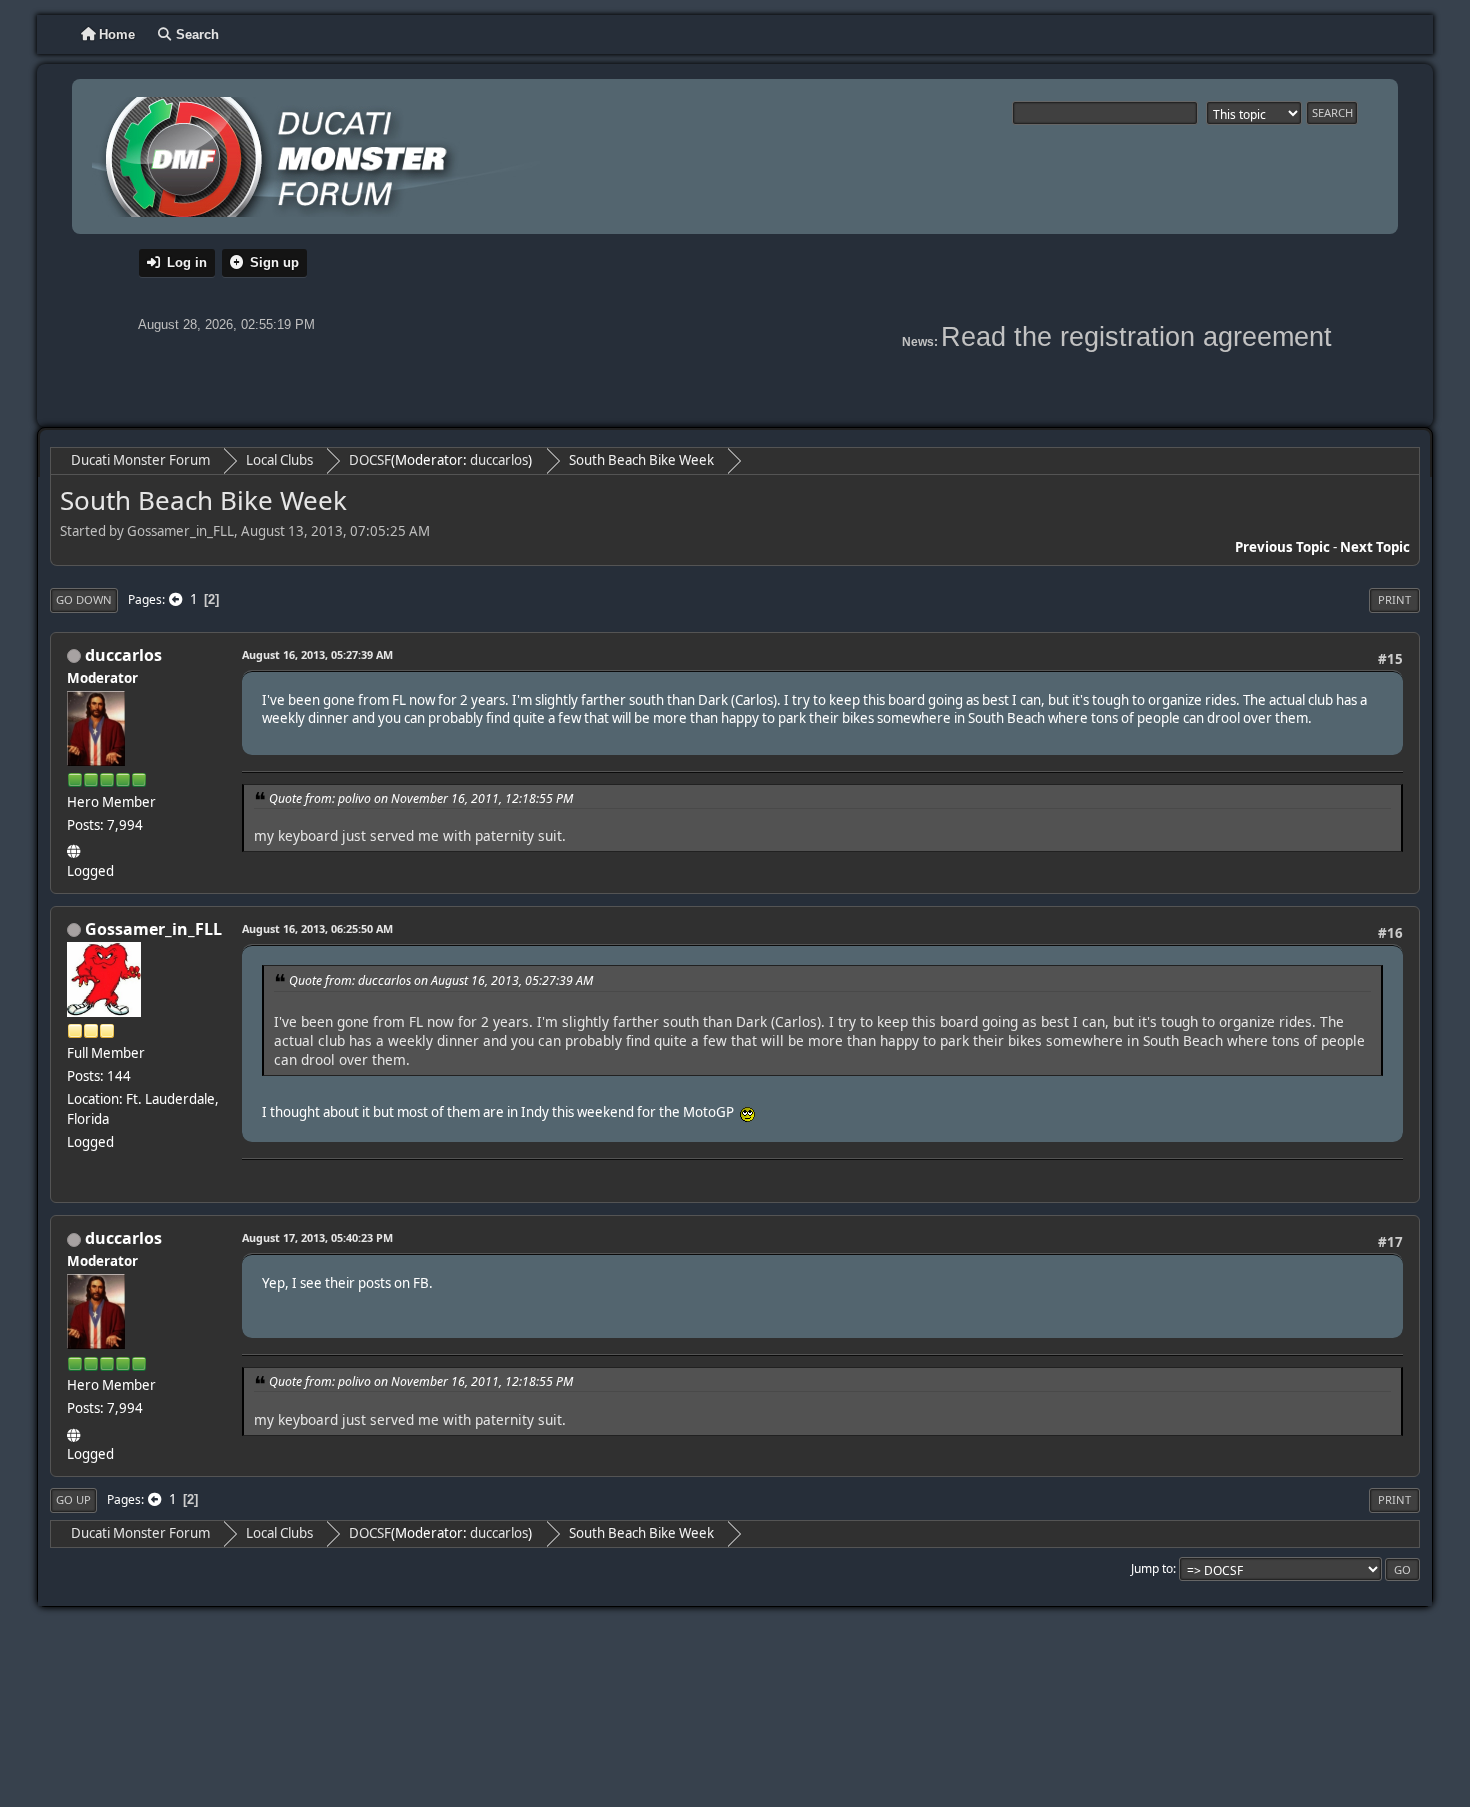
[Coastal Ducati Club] (75, 848)
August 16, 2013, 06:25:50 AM (317, 928)
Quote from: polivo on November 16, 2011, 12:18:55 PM (421, 798)
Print (1394, 599)
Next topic (1375, 547)
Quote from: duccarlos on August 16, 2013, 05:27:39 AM (441, 980)
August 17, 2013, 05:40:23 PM (317, 1237)
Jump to (1152, 1568)
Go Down (84, 599)
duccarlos (499, 460)
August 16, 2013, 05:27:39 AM (317, 654)
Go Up (73, 1499)
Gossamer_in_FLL (153, 929)
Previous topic (1282, 547)
